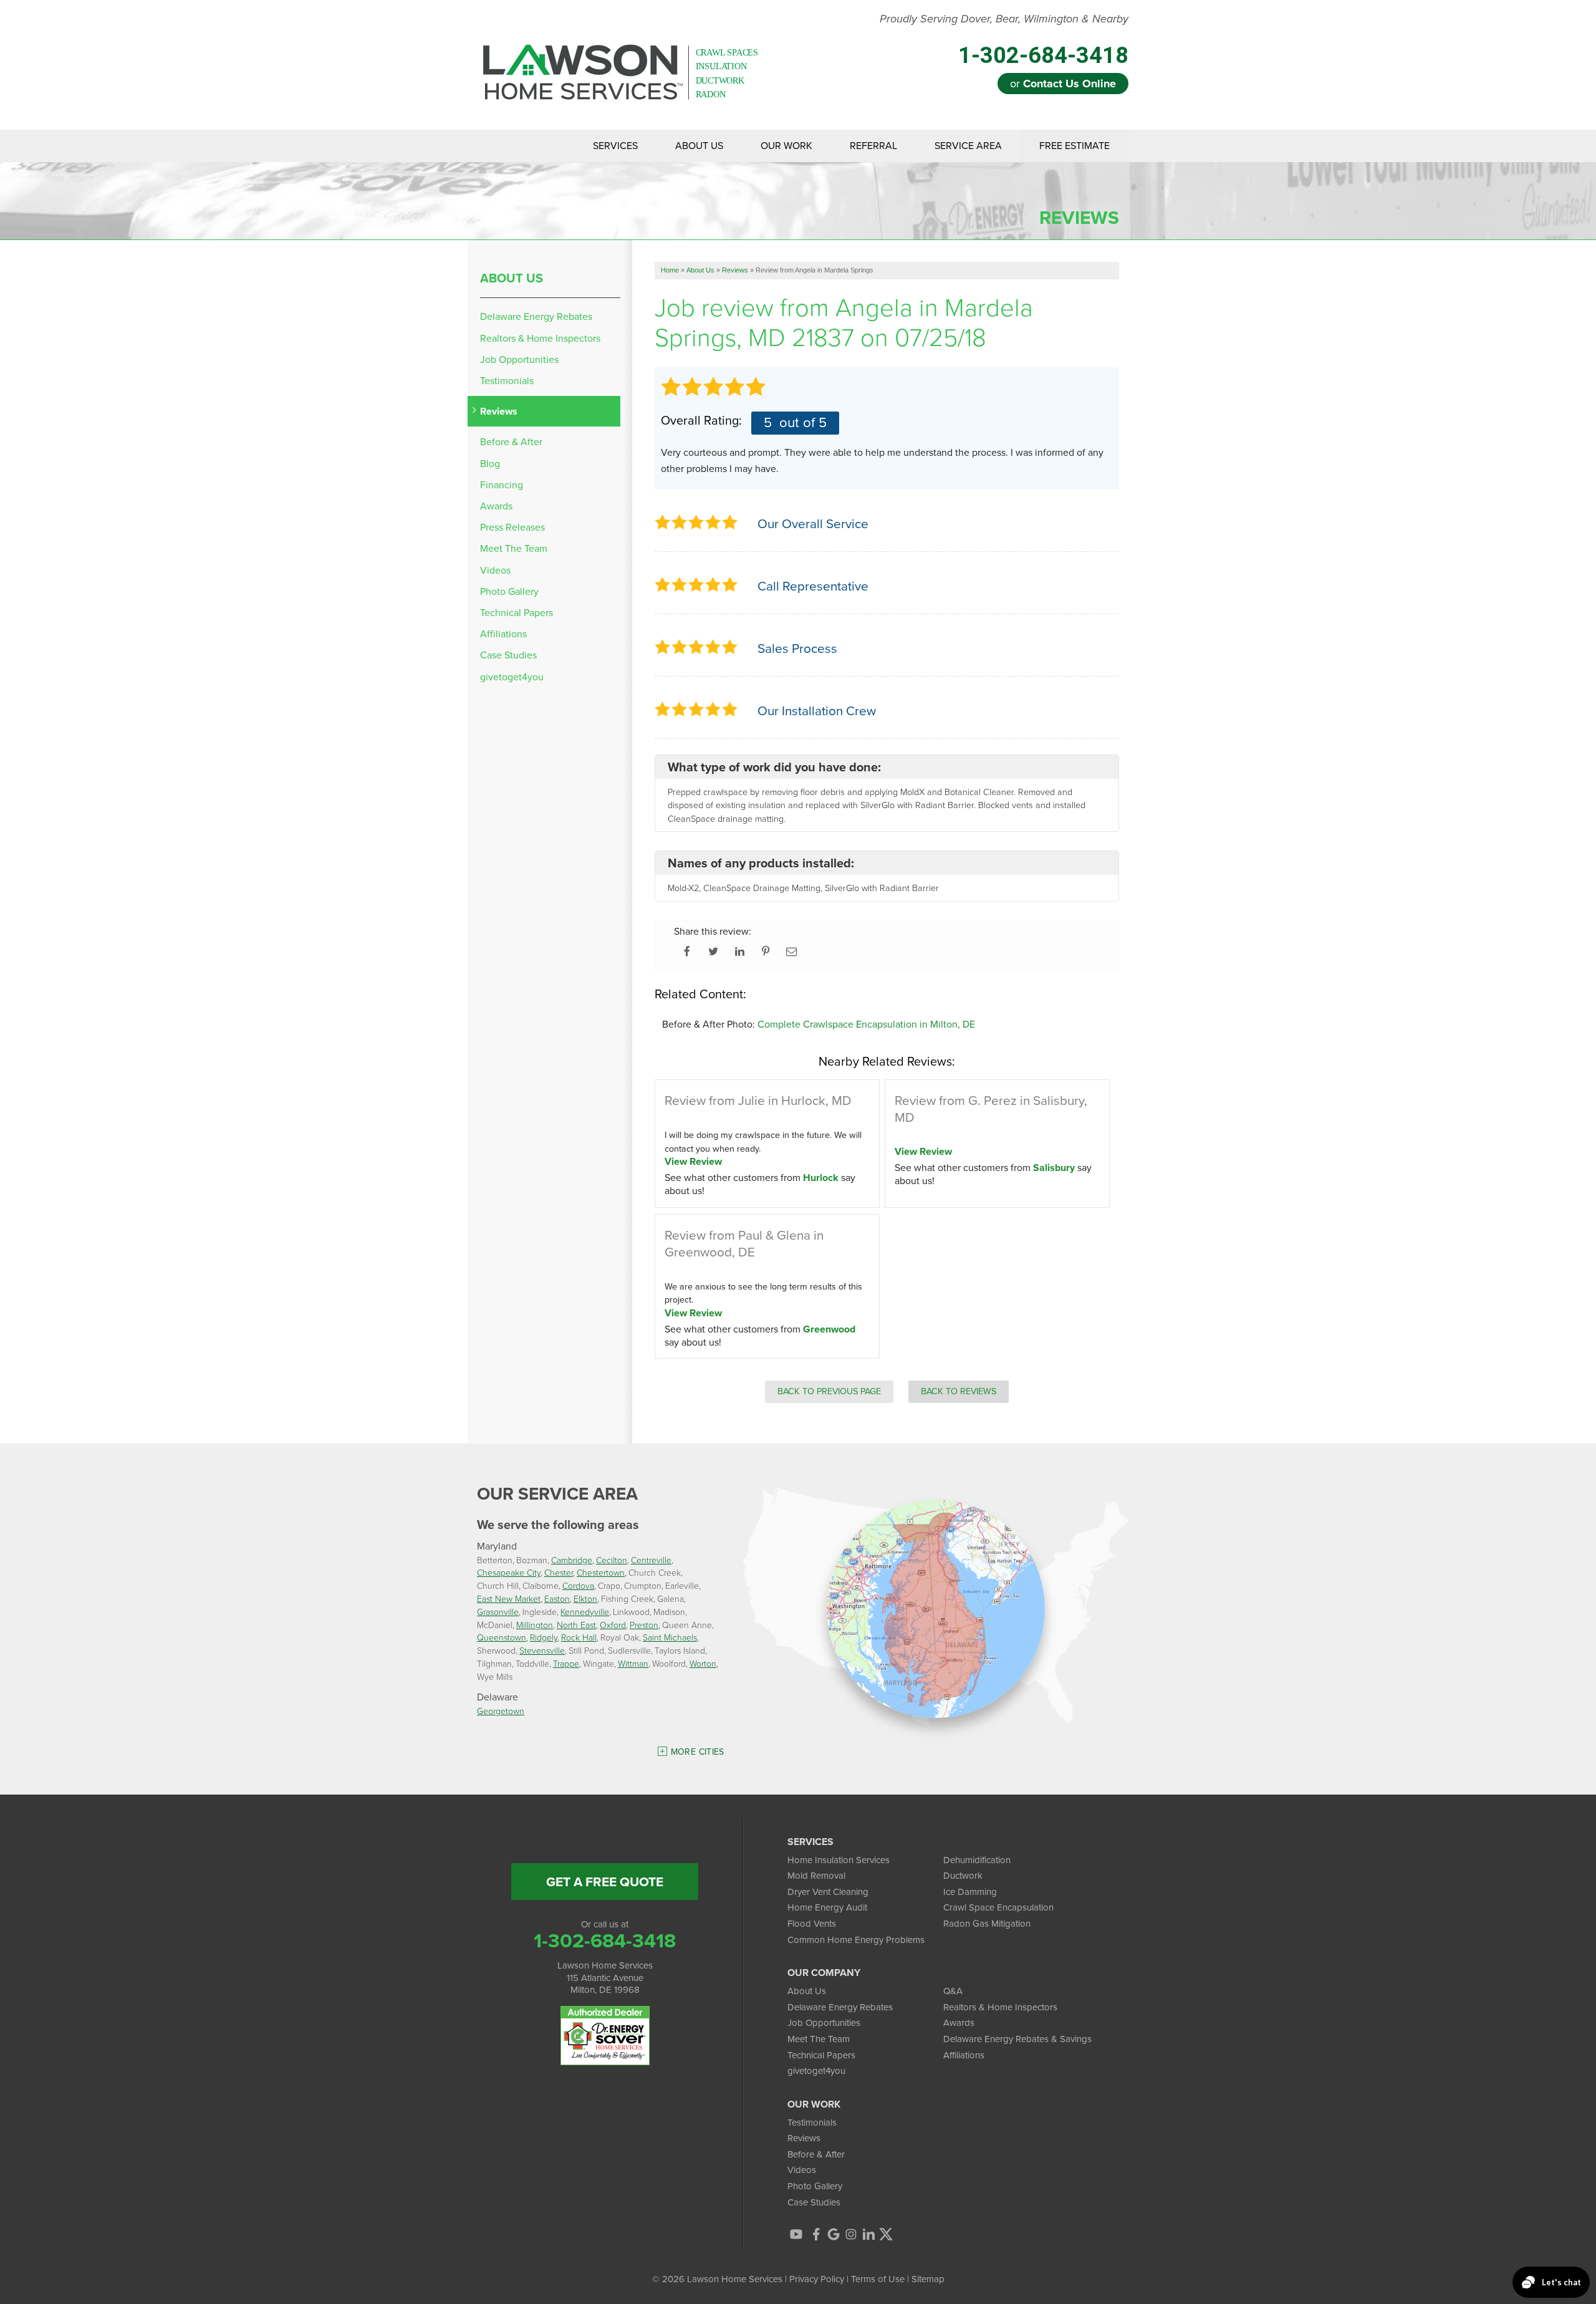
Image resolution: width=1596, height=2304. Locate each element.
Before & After (511, 442)
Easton (557, 1598)
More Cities (698, 1752)
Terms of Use (878, 2279)
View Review (693, 1161)
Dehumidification (977, 1860)
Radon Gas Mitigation (987, 1924)
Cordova (578, 1585)
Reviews (499, 411)
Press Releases (512, 527)
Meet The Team (514, 548)
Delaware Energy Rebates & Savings (1017, 2039)
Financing (502, 485)
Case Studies (508, 655)
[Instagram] (851, 2234)
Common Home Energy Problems (856, 1940)
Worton (703, 1663)
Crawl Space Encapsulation (998, 1907)
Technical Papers (517, 613)
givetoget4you (512, 677)
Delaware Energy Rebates (536, 316)
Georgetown (501, 1711)
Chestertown (601, 1572)
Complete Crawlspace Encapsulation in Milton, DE (866, 1024)
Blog (490, 464)
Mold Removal (816, 1876)
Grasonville (498, 1612)
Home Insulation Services (839, 1860)
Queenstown (502, 1637)
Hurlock (821, 1178)
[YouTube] (796, 2234)
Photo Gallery (509, 591)
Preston (644, 1625)
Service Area (968, 146)
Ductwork (963, 1876)
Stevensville (542, 1650)
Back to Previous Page (829, 1391)
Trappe (566, 1663)
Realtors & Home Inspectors (540, 338)
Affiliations (503, 634)
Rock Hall (579, 1637)
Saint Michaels (670, 1637)
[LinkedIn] (868, 2234)
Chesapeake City (509, 1572)
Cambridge (572, 1560)
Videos (495, 570)
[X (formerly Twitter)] (886, 2234)
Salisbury (1054, 1168)
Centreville (651, 1560)
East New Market (509, 1598)
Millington (535, 1625)
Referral (873, 146)
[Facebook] (816, 2234)
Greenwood (829, 1329)
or (1063, 84)
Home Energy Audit (827, 1907)
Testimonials (507, 381)
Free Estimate (1074, 146)
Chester (559, 1572)
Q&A (953, 1991)
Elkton (585, 1598)
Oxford (613, 1625)
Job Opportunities (519, 359)
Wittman (633, 1663)
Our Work (786, 146)
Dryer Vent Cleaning (828, 1892)
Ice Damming (970, 1892)
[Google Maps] (834, 2234)
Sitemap (928, 2279)
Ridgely (544, 1637)
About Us (699, 146)
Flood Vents (812, 1924)
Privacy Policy (817, 2279)
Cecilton (612, 1560)
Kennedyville (585, 1612)
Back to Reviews (959, 1391)
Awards (496, 506)
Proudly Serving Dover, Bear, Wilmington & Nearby (1004, 19)
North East (576, 1625)
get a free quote (605, 1882)
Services (615, 146)
